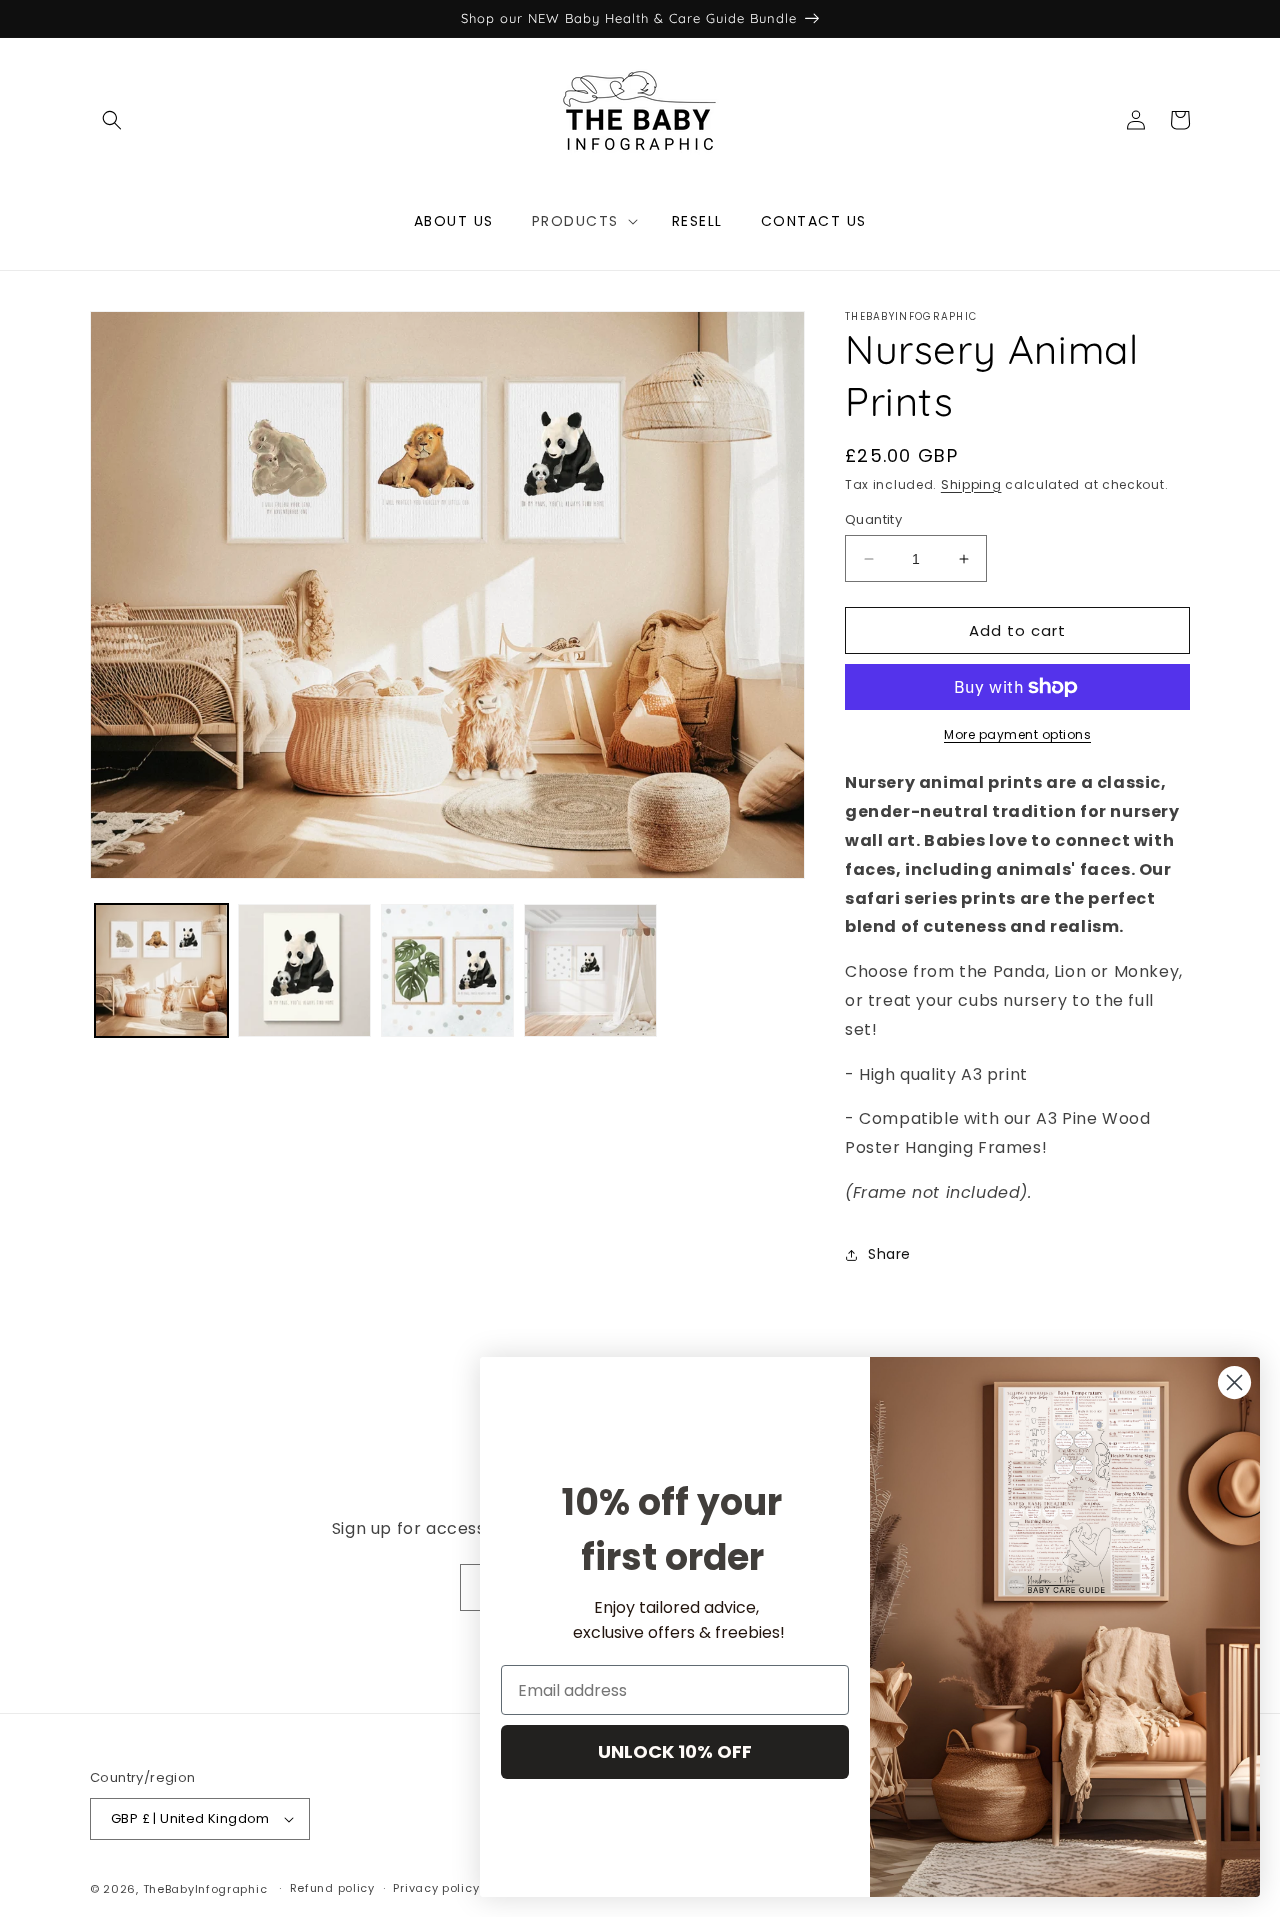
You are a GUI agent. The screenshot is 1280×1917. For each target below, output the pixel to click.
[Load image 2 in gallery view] (304, 970)
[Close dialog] (1234, 1382)
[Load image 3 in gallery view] (447, 970)
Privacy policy (436, 1888)
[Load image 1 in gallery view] (161, 970)
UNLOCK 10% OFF (675, 1751)
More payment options (1017, 734)
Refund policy (332, 1888)
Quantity (873, 519)
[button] (112, 120)
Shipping (971, 484)
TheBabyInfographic (205, 1889)
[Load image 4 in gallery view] (590, 970)
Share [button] (889, 1254)
